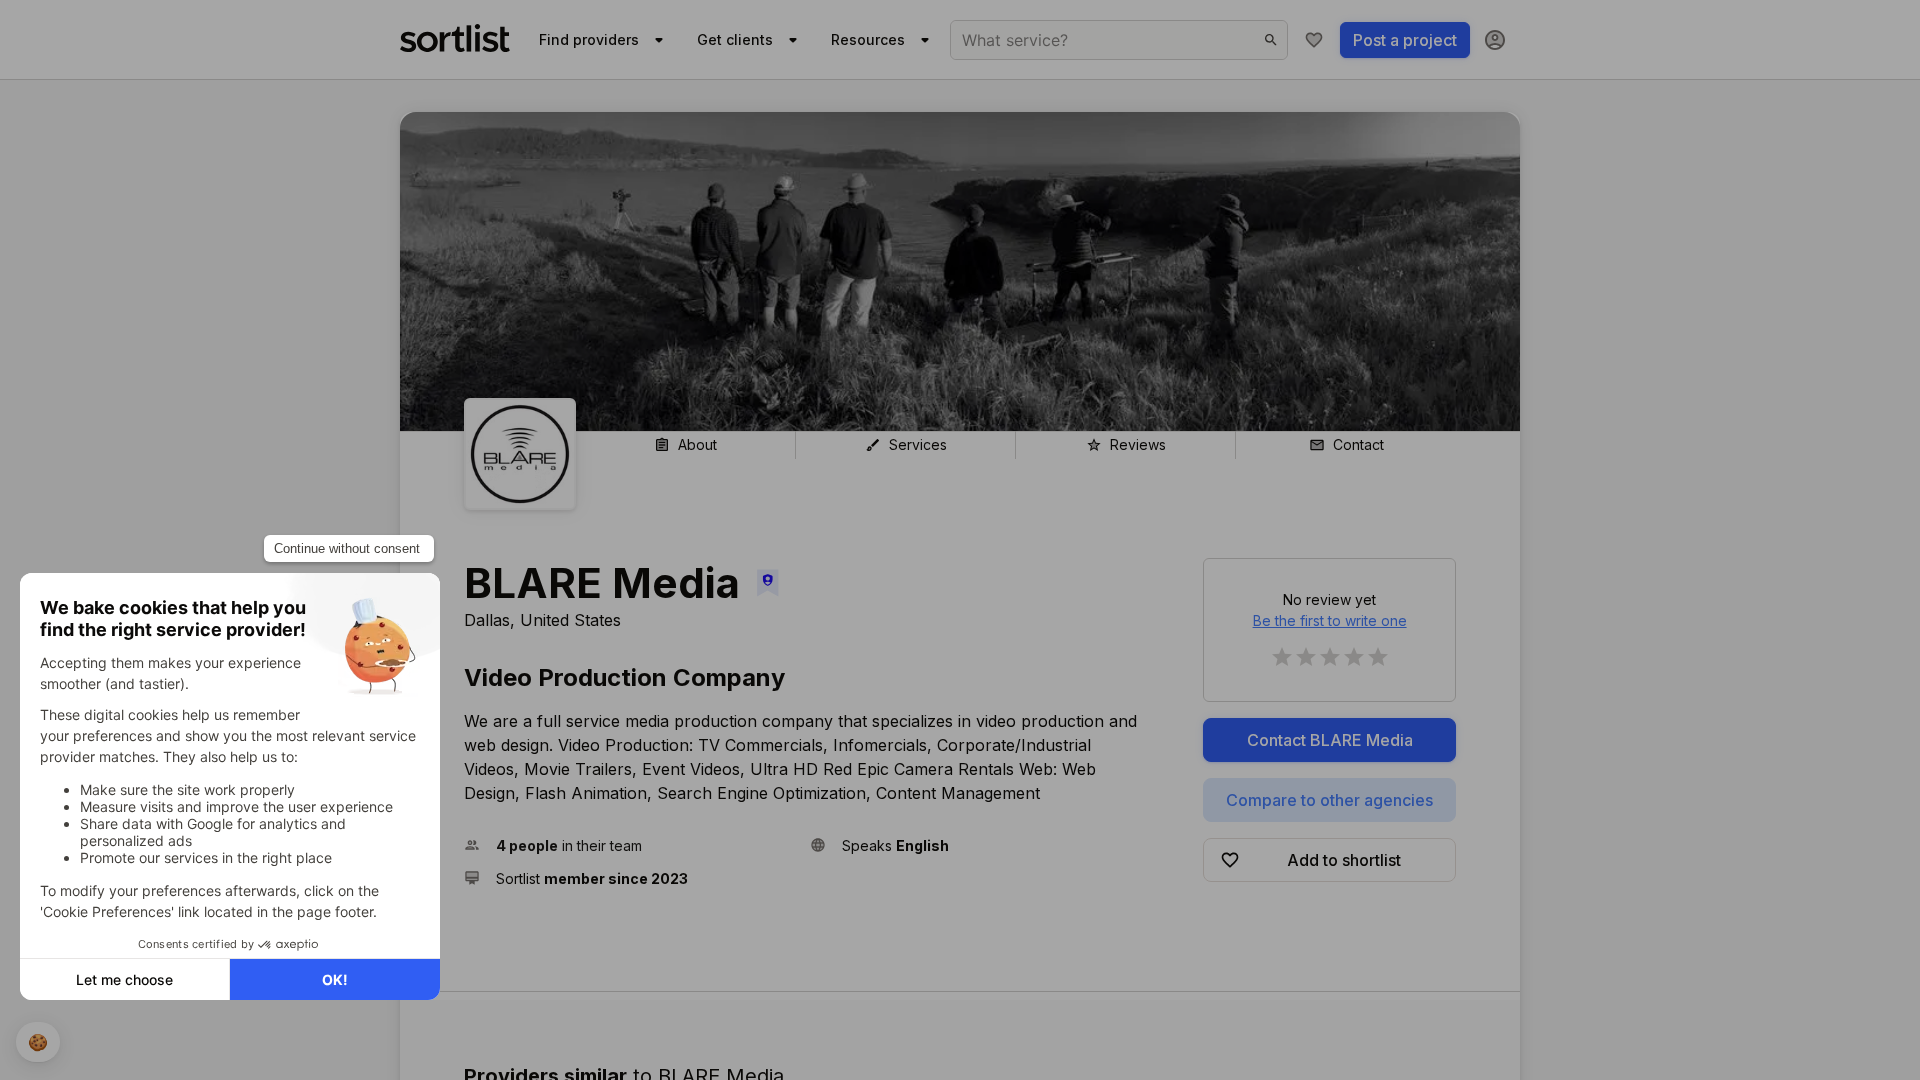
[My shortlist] (1314, 40)
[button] (629, 845)
